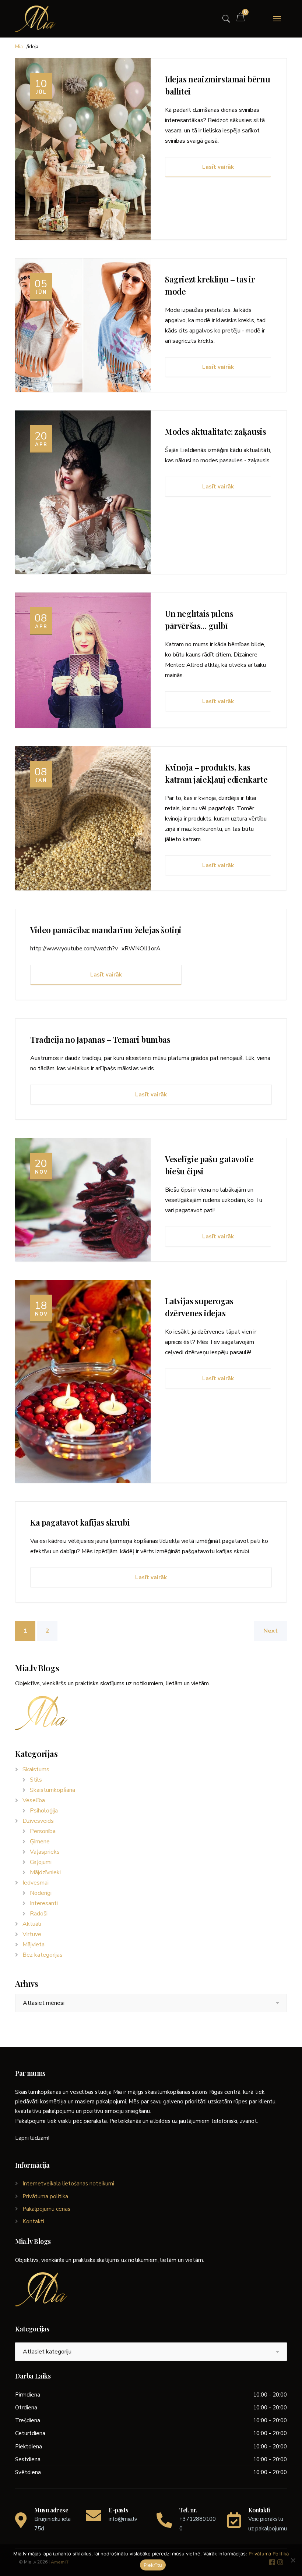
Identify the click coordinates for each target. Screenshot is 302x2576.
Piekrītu (153, 2565)
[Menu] (277, 19)
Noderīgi (41, 1893)
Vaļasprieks (45, 1852)
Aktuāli (32, 1924)
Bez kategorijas (43, 1955)
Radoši (39, 1914)
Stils (36, 1780)
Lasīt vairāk (218, 167)
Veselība (34, 1800)
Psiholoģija (44, 1811)
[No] (293, 2560)
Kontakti (33, 2221)
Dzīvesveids (38, 1821)
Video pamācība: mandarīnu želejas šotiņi (106, 930)
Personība (43, 1831)
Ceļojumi (41, 1862)
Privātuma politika (45, 2196)
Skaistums (36, 1769)
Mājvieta (34, 1945)
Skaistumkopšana (52, 1790)
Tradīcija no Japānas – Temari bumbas (100, 1039)
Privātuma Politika (269, 2554)
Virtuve (32, 1934)
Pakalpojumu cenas (46, 2209)
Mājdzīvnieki (45, 1872)
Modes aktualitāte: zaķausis (215, 431)
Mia (19, 47)
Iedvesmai (36, 1883)
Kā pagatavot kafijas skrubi (80, 1522)
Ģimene (40, 1842)
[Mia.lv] (35, 19)
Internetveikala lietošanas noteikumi (68, 2184)
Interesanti (44, 1903)
